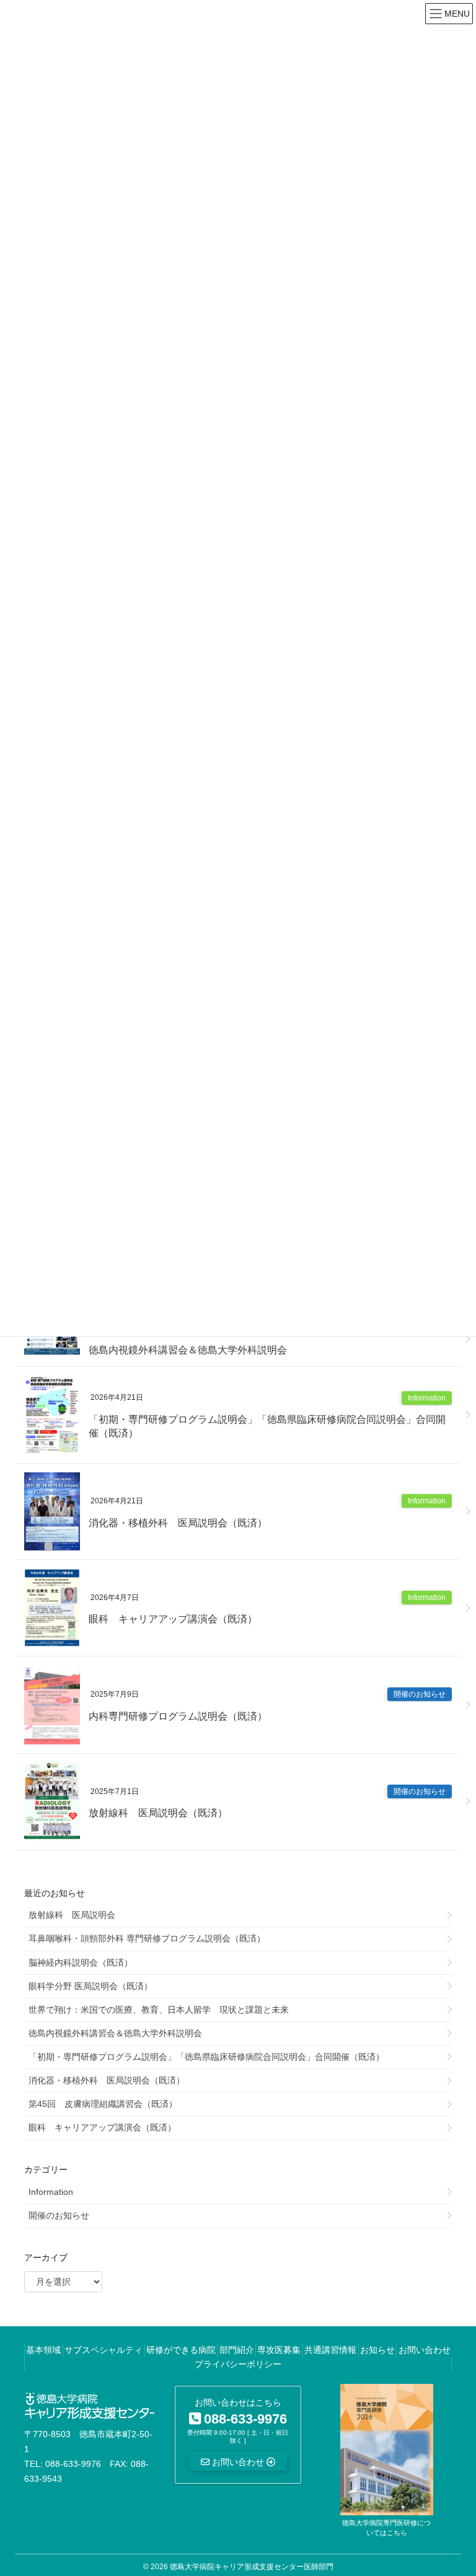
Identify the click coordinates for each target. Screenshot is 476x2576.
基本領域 (43, 2350)
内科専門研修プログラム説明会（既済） (178, 1716)
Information (427, 1398)
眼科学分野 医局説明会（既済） (90, 1986)
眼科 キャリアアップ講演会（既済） (173, 1619)
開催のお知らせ (420, 1694)
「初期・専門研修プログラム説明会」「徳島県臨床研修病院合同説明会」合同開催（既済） (267, 1426)
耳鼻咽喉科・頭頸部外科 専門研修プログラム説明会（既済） (147, 1938)
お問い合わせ (425, 2350)
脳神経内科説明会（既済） (81, 1963)
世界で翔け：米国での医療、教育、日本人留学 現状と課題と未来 (159, 2010)
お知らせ (377, 2350)
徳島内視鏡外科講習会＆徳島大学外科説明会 (188, 1350)
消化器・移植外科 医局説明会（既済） (178, 1523)
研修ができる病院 (181, 2350)
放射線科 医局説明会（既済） (158, 1813)
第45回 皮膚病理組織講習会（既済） (103, 2104)
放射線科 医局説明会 (72, 1915)
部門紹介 (237, 2350)
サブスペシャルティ (104, 2350)
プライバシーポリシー (238, 2364)
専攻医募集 (279, 2350)
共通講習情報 (330, 2350)
